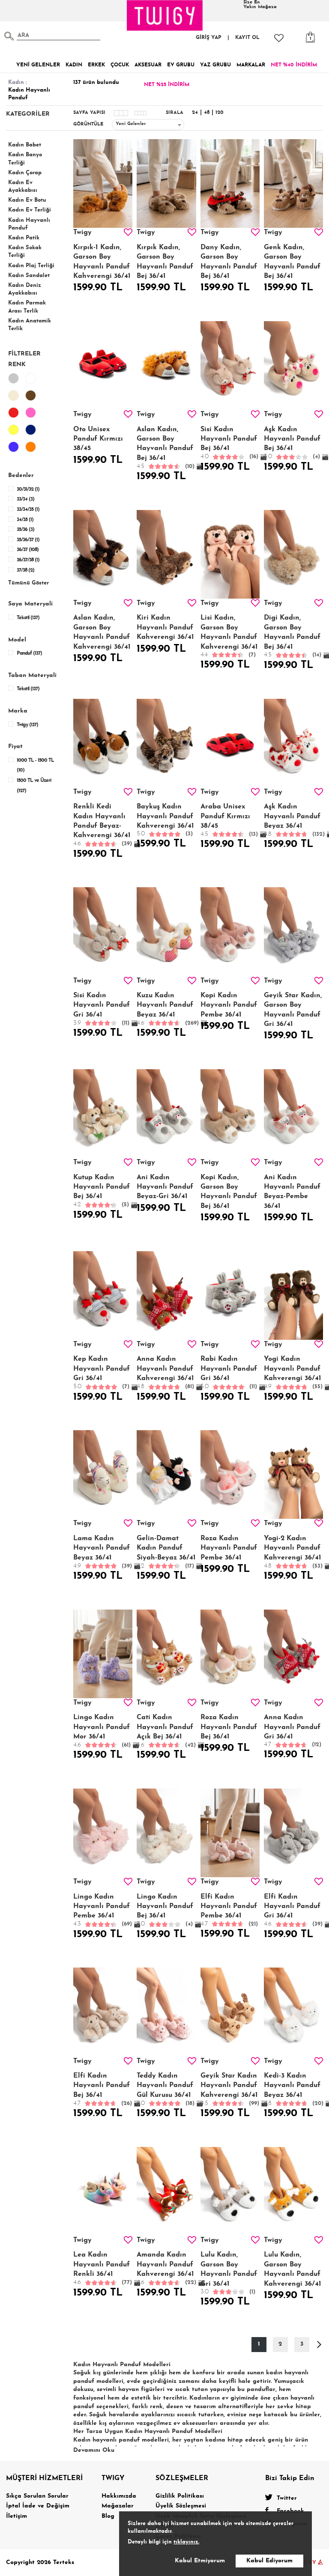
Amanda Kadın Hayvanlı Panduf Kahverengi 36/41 (166, 2269)
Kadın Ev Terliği (30, 210)
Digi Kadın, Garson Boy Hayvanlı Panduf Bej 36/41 (293, 636)
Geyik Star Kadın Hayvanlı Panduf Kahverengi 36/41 (230, 2090)
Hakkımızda (119, 2496)
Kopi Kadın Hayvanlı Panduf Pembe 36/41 (229, 1005)
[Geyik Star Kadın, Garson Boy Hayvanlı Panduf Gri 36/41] (293, 932)
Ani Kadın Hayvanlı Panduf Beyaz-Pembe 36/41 (292, 1192)
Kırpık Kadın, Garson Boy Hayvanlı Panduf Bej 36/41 (165, 262)
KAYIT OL (247, 38)
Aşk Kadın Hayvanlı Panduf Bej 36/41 (292, 443)
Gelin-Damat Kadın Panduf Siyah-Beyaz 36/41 (166, 1552)
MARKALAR (251, 65)
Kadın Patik (24, 238)
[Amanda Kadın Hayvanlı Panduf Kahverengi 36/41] (166, 2191)
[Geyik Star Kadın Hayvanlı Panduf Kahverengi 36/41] (230, 2012)
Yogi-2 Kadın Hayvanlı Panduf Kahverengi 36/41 (293, 1552)
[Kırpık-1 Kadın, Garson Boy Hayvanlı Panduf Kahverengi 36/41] (103, 183)
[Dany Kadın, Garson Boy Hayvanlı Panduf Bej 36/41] (230, 183)
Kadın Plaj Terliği (31, 266)
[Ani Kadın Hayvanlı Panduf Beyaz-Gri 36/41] (166, 1114)
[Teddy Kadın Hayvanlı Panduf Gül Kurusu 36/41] (166, 2012)
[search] (9, 36)
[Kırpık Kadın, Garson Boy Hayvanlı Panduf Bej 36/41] (166, 183)
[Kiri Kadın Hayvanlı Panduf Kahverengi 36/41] (166, 554)
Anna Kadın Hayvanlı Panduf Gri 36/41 (293, 1731)
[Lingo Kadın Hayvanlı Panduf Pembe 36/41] (103, 1833)
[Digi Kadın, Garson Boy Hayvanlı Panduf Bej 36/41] (293, 554)
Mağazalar (118, 2506)
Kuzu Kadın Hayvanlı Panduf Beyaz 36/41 (166, 1009)
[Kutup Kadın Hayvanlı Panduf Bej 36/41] (103, 1114)
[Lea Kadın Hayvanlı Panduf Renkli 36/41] (103, 2191)
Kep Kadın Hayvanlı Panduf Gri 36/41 (102, 1373)
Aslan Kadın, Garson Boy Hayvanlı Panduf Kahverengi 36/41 (102, 632)
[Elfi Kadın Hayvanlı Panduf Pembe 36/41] (230, 1833)
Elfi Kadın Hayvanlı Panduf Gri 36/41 (293, 1911)
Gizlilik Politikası (180, 2496)
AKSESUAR (148, 65)
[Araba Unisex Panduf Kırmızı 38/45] (230, 743)
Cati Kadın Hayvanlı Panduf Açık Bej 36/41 (166, 1731)
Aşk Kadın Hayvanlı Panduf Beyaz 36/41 (293, 820)
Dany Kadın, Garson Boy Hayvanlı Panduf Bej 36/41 (229, 262)
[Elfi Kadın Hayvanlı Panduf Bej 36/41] (103, 2012)
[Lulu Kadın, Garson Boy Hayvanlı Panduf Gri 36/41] (230, 2191)
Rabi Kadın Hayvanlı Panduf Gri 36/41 (229, 1373)
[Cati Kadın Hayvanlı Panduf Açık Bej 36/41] (166, 1654)
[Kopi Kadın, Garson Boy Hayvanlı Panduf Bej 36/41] (230, 1114)
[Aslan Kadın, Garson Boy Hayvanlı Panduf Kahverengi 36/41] (103, 554)
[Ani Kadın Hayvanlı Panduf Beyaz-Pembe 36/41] (293, 1114)
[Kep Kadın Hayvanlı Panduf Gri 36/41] (103, 1295)
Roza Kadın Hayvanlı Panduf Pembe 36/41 (229, 1548)
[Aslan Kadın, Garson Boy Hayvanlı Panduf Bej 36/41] (166, 365)
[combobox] (148, 125)
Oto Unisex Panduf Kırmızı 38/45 (98, 439)
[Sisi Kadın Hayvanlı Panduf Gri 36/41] (103, 932)
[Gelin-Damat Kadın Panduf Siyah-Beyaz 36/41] (166, 1474)
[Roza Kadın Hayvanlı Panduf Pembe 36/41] (230, 1474)
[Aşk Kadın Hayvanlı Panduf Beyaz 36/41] (293, 743)
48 (207, 113)
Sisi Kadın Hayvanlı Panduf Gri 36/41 (102, 1009)
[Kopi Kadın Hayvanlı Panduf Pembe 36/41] (230, 932)
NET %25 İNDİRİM (167, 85)
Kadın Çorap (25, 173)
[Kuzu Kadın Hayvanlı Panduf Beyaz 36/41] (166, 932)
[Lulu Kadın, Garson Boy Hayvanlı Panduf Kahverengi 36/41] (293, 2191)
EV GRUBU (181, 65)
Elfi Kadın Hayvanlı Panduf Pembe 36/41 (229, 1910)
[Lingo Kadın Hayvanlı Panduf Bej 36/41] (166, 1833)
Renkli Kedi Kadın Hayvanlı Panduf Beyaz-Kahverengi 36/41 (103, 825)
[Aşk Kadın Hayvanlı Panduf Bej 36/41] (293, 365)
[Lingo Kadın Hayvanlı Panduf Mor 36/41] (103, 1654)
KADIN (74, 65)
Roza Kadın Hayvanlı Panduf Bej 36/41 (229, 1727)
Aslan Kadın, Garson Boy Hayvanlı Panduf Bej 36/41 (166, 448)
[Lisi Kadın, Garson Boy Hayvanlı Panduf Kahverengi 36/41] (230, 554)
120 (220, 113)
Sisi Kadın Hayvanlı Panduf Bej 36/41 (229, 443)
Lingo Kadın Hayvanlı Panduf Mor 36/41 (102, 1731)
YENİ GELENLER (38, 65)
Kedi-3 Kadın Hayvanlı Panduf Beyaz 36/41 (293, 2090)
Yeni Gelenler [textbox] (131, 124)
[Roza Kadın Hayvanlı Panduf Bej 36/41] (230, 1654)
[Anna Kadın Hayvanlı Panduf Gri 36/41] (293, 1654)
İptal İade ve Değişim (38, 2506)
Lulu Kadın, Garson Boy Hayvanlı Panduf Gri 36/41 (229, 2273)
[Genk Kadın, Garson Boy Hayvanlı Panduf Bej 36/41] (293, 183)
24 (195, 113)
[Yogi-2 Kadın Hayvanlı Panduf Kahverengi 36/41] (293, 1474)
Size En (260, 5)
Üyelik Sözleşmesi (181, 2506)
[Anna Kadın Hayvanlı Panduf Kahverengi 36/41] (166, 1295)
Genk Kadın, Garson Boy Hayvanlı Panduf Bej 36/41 (292, 262)
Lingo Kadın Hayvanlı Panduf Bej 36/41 (165, 1911)
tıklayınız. (186, 2542)
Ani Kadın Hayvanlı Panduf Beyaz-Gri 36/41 (165, 1187)
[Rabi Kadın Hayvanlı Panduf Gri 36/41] (230, 1295)
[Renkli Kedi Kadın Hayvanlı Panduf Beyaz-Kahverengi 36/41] (103, 743)
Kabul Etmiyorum (200, 2561)
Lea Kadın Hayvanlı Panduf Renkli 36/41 (103, 2269)
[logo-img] (165, 15)
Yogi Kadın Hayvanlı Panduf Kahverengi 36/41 (293, 1373)
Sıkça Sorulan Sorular (37, 2496)
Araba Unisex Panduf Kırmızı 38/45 (229, 820)
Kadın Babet (25, 145)
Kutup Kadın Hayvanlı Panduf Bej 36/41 (102, 1191)
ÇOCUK (120, 65)
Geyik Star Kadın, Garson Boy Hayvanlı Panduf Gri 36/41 (293, 1010)
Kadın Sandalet (29, 276)
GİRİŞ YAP (209, 38)
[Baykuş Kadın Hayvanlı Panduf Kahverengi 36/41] (166, 743)
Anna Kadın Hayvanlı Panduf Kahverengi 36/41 (165, 1373)
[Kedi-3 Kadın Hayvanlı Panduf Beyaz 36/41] (293, 2012)
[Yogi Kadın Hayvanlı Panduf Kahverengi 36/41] (293, 1295)
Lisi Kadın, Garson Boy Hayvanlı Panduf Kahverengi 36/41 (229, 636)
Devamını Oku (94, 2450)
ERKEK (96, 65)
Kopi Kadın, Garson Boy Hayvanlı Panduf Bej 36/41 (229, 1192)
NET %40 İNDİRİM (294, 65)
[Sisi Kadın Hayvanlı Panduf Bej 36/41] (230, 365)
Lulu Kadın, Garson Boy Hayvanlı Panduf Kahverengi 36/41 (293, 2269)
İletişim (16, 2516)
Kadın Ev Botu (27, 200)
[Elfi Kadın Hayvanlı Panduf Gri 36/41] (293, 1833)
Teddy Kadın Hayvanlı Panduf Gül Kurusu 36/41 (166, 2090)
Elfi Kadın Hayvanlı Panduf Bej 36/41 (103, 2090)
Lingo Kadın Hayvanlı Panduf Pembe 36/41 (103, 1911)
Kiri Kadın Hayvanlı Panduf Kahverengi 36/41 (165, 628)
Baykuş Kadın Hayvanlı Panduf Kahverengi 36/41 (165, 820)
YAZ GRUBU (215, 65)
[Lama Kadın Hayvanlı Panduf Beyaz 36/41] (103, 1474)
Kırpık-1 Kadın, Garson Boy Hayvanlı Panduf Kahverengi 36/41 (102, 262)
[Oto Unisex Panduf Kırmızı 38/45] (103, 365)
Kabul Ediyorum (269, 2561)
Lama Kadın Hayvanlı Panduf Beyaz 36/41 (103, 1552)
